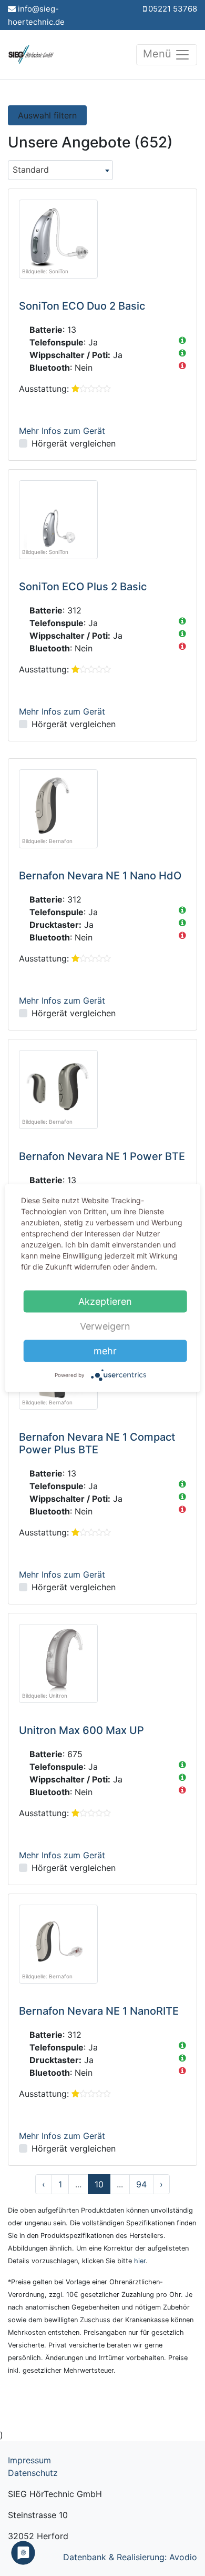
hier (140, 2261)
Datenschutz (33, 2473)
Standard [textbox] (31, 170)
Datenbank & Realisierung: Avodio (130, 2557)
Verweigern (105, 1326)
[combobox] (60, 170)
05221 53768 (173, 9)
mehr (105, 1351)
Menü (159, 54)
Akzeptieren (105, 1301)
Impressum (29, 2460)
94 (141, 2184)
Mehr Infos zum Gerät (62, 431)
